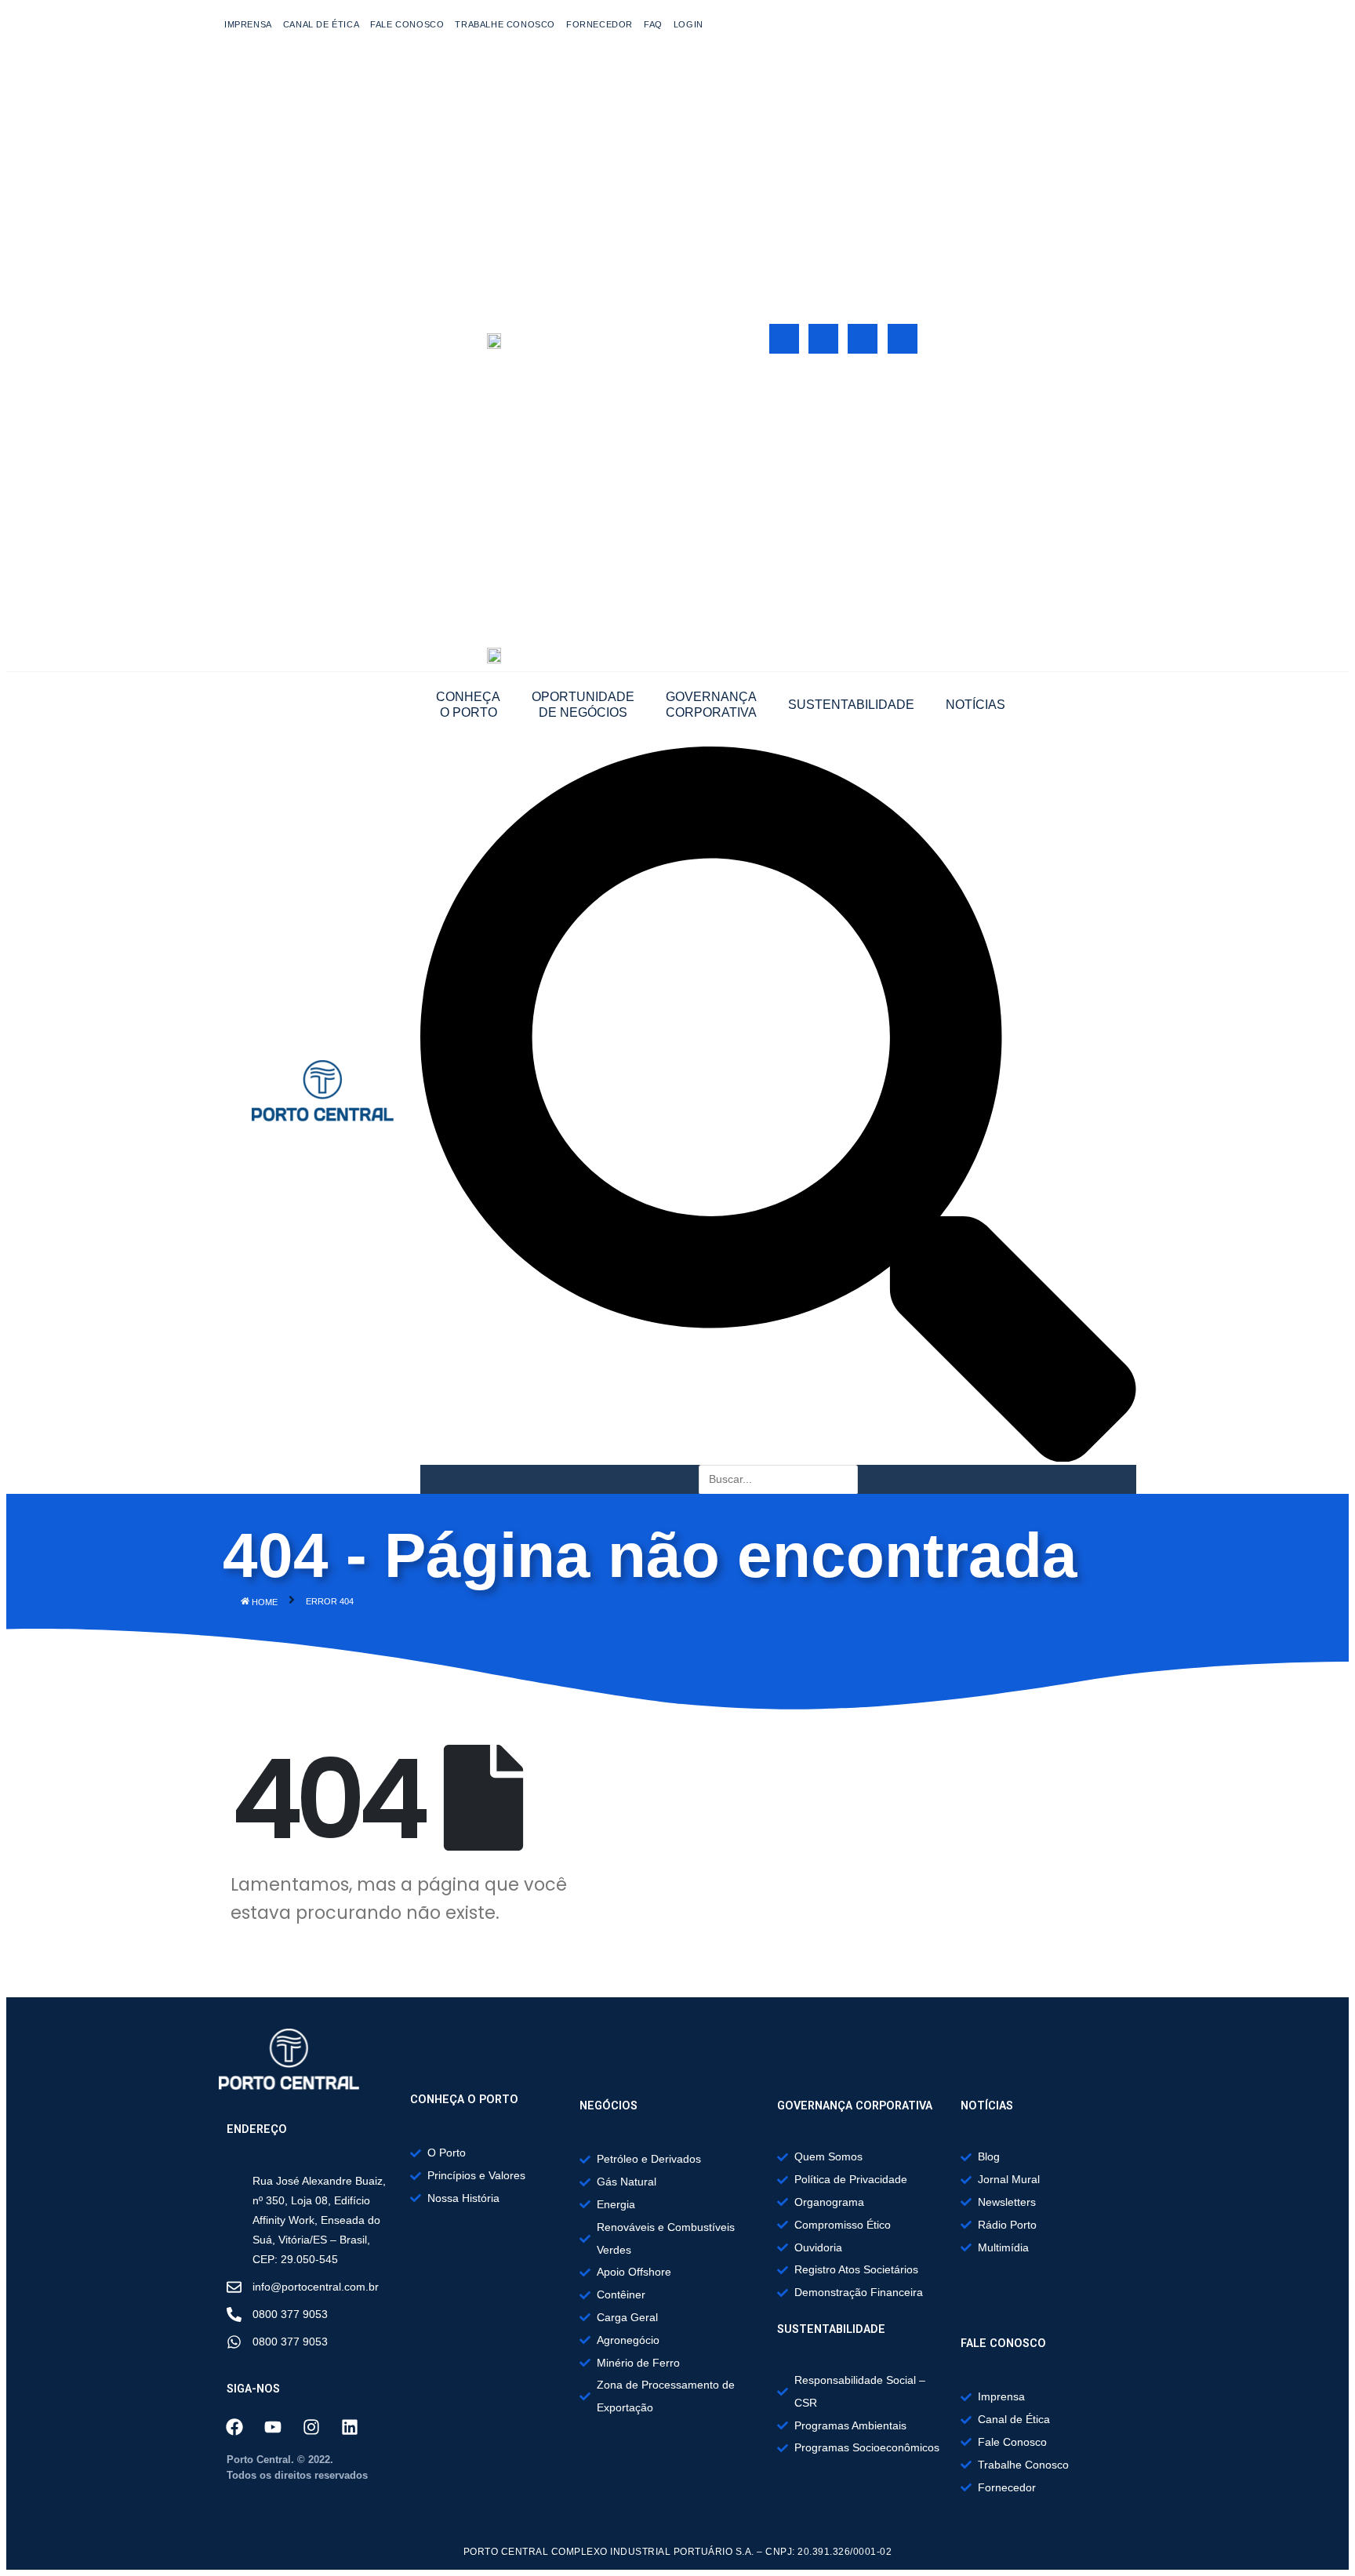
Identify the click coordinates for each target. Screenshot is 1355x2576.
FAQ (653, 24)
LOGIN (688, 24)
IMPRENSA (248, 24)
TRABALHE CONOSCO (505, 24)
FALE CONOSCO (407, 24)
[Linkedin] (350, 2427)
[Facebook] (784, 339)
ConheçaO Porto (468, 705)
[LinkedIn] (903, 339)
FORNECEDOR (599, 24)
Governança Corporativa (711, 705)
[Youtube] (823, 339)
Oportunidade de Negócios (583, 705)
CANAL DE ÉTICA (321, 24)
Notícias (975, 705)
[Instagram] (863, 339)
